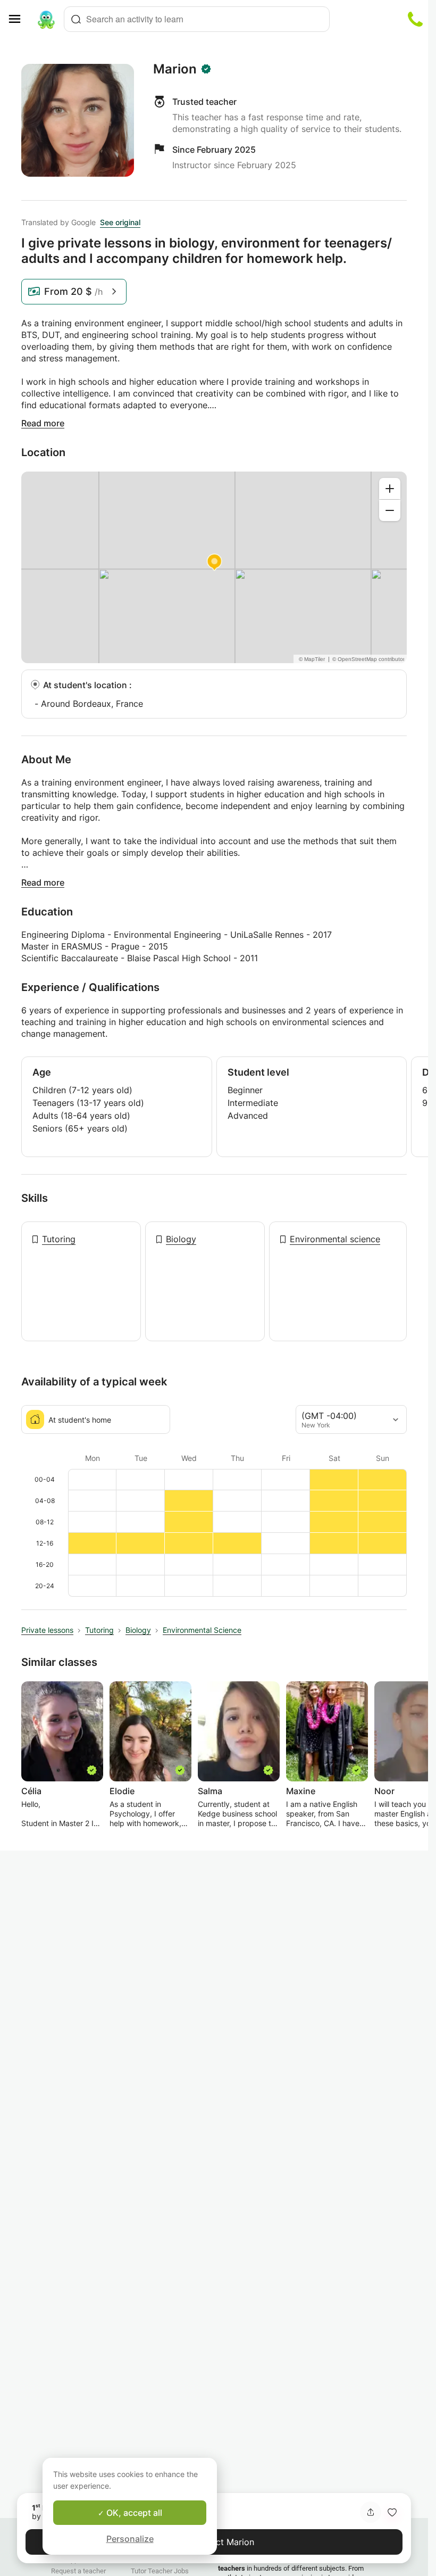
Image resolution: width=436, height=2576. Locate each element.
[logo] (46, 19)
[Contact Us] (415, 19)
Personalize (130, 2539)
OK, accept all (133, 2513)
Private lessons (47, 1630)
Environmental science (335, 1239)
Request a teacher (78, 2571)
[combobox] (197, 19)
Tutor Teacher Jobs (160, 2571)
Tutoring (59, 1239)
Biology (181, 1239)
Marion (175, 69)
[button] (392, 2512)
